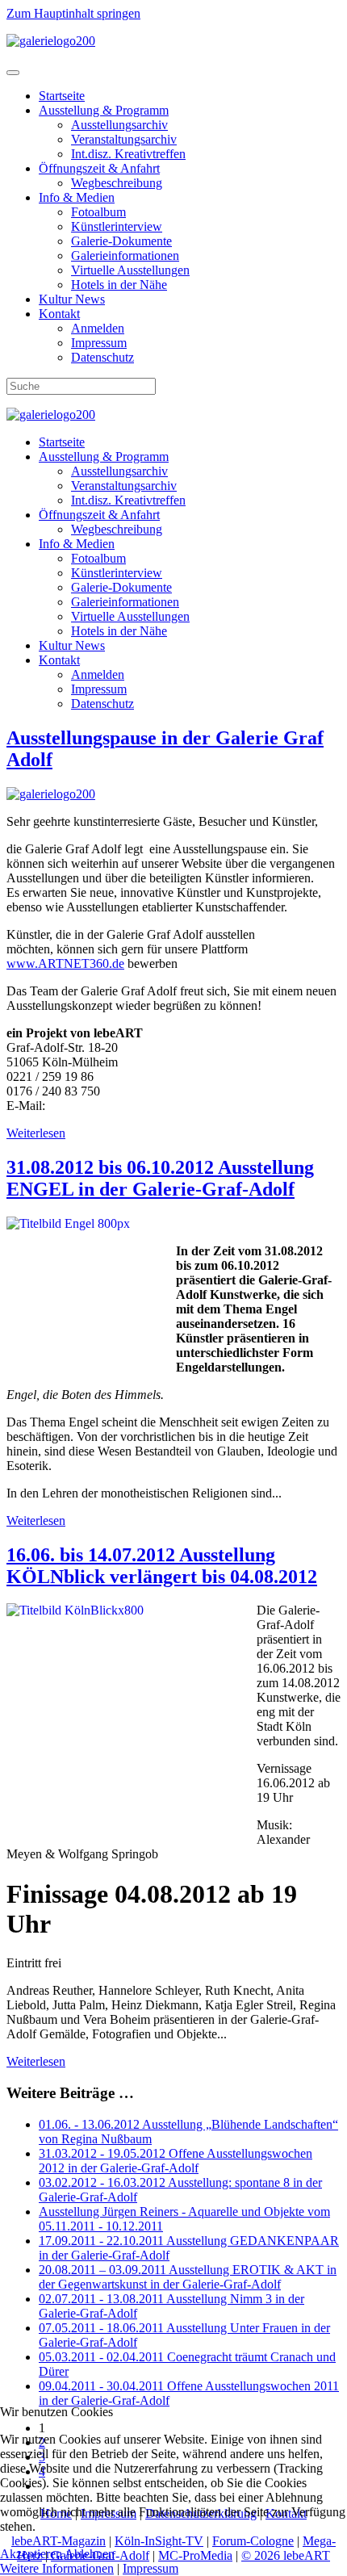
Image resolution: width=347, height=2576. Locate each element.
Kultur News (72, 299)
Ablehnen (90, 2554)
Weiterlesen (36, 1133)
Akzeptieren (31, 2554)
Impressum (99, 343)
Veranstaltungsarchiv (124, 139)
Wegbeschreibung (117, 183)
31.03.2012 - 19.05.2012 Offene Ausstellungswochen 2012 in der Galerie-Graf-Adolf (176, 2161)
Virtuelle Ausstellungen (130, 270)
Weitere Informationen (57, 2568)
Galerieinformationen (125, 256)
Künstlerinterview (117, 226)
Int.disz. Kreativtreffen (128, 154)
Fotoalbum (98, 212)
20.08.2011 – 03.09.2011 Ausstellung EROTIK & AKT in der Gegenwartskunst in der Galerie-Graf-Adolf (188, 2277)
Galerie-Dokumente (121, 241)
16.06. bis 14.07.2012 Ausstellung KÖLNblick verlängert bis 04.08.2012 (162, 1566)
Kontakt (59, 314)
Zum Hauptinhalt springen (73, 13)
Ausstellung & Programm (104, 110)
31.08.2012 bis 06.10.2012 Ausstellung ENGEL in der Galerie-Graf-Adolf (160, 1178)
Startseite (62, 96)
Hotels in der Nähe (119, 285)
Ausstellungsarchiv (119, 125)
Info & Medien (77, 197)
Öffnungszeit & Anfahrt (99, 168)
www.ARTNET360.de (65, 963)
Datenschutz (102, 357)
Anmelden (98, 328)
